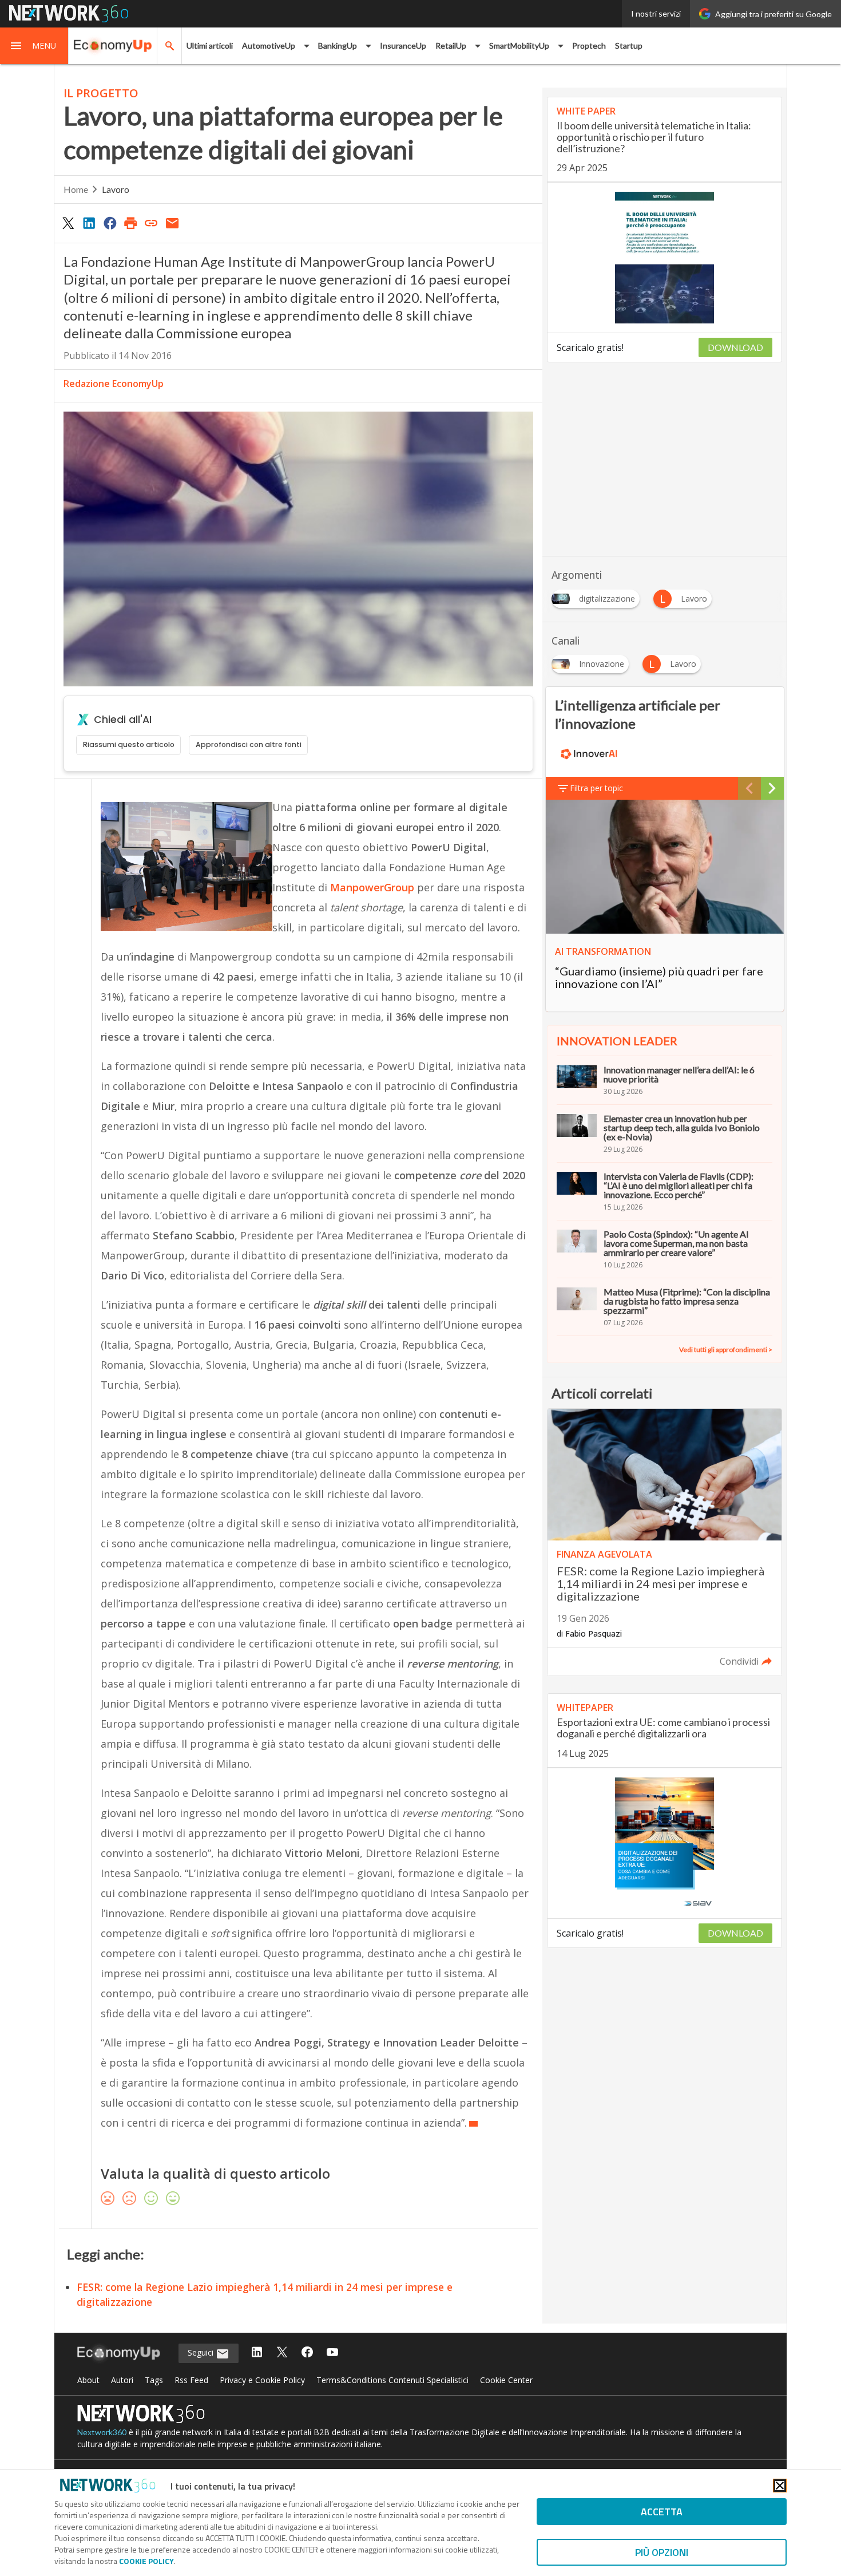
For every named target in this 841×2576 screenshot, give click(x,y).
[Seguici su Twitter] (282, 2353)
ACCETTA (662, 2512)
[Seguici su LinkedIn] (257, 2353)
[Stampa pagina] (130, 223)
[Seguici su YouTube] (332, 2353)
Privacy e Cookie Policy (262, 2380)
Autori (122, 2380)
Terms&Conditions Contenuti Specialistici (392, 2380)
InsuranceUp (403, 46)
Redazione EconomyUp (114, 384)
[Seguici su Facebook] (307, 2353)
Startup (629, 46)
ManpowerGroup (372, 887)
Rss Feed (191, 2380)
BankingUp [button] (338, 46)
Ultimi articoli (210, 46)
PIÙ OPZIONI (662, 2552)
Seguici (202, 2352)
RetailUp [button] (451, 46)
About (88, 2380)
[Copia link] (152, 223)
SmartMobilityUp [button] (519, 46)
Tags (154, 2380)
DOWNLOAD (735, 347)
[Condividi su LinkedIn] (89, 223)
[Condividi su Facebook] (110, 223)
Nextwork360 (102, 2432)
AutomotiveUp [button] (269, 46)
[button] (34, 46)
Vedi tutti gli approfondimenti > (726, 1350)
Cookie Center (506, 2380)
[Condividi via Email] (172, 223)
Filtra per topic (596, 788)
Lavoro (116, 189)
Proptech (589, 46)
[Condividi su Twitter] (68, 223)
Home (76, 189)
